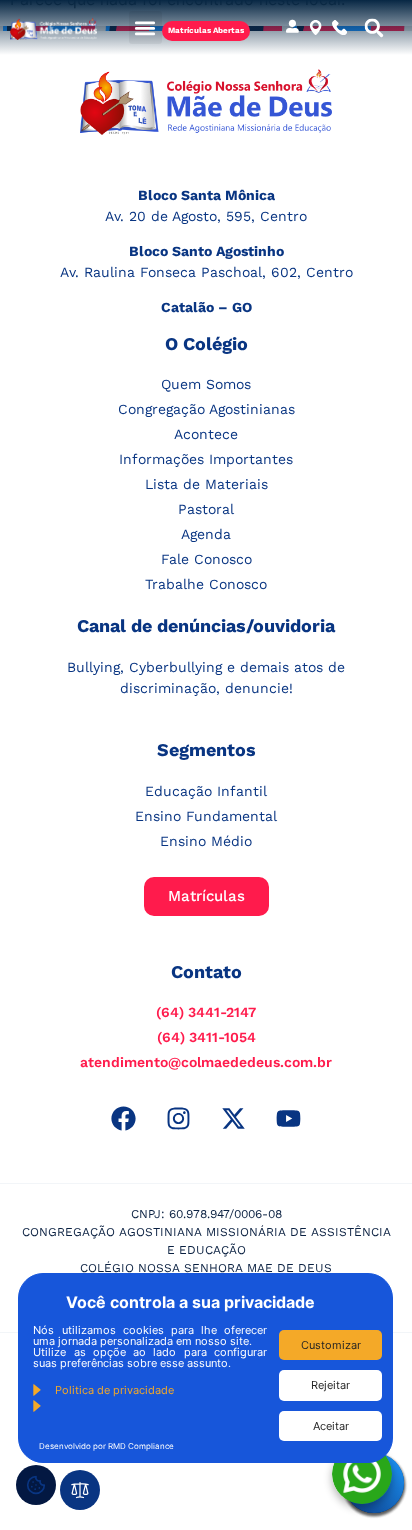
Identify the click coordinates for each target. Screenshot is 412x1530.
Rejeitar (330, 1385)
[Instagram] (179, 1118)
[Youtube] (289, 1118)
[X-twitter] (234, 1118)
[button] (145, 27)
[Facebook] (124, 1118)
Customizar (331, 1345)
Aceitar (331, 1426)
